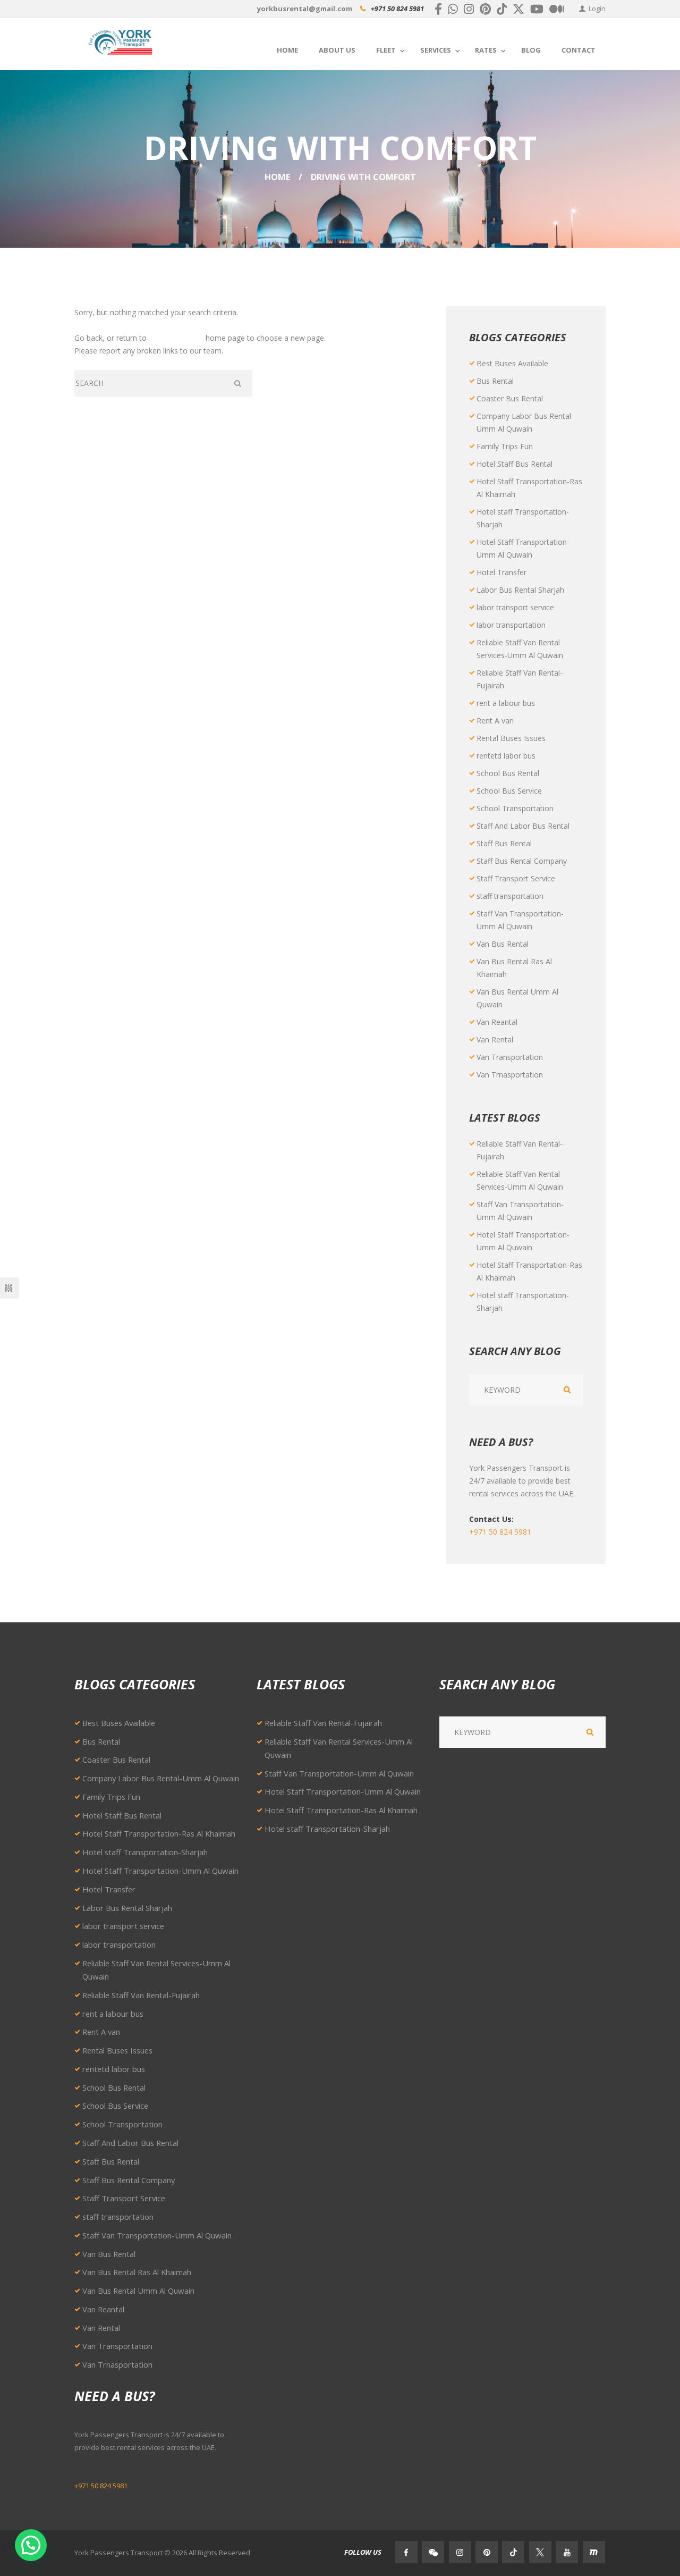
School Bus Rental (508, 773)
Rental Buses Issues (511, 738)
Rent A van (495, 721)
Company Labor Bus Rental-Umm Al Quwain (161, 1778)
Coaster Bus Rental (510, 398)
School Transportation (515, 808)
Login (597, 9)
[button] (31, 2545)
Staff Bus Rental (504, 843)
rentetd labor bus (506, 756)
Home (277, 177)
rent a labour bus (506, 703)
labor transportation (511, 625)
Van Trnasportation (510, 1075)
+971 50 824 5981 (397, 9)
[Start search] (239, 383)
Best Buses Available (512, 363)
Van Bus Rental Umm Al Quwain (138, 2291)
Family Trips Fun (505, 446)
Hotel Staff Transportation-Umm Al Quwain (160, 1871)
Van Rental (495, 1039)
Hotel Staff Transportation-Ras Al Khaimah (159, 1833)
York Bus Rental (176, 338)
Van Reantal (497, 1022)
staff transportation (510, 896)
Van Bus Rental (503, 944)
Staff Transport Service (516, 878)
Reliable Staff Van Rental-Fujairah (141, 1995)
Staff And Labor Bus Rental (523, 826)
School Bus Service (509, 791)
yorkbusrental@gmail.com (305, 9)
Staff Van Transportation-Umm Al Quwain (157, 2235)
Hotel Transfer (501, 572)
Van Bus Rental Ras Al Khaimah (137, 2272)
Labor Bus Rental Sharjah (520, 590)
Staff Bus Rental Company (522, 861)
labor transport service (515, 607)
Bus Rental (495, 381)
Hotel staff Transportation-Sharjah (145, 1852)
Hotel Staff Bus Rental (515, 464)
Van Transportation (510, 1057)
